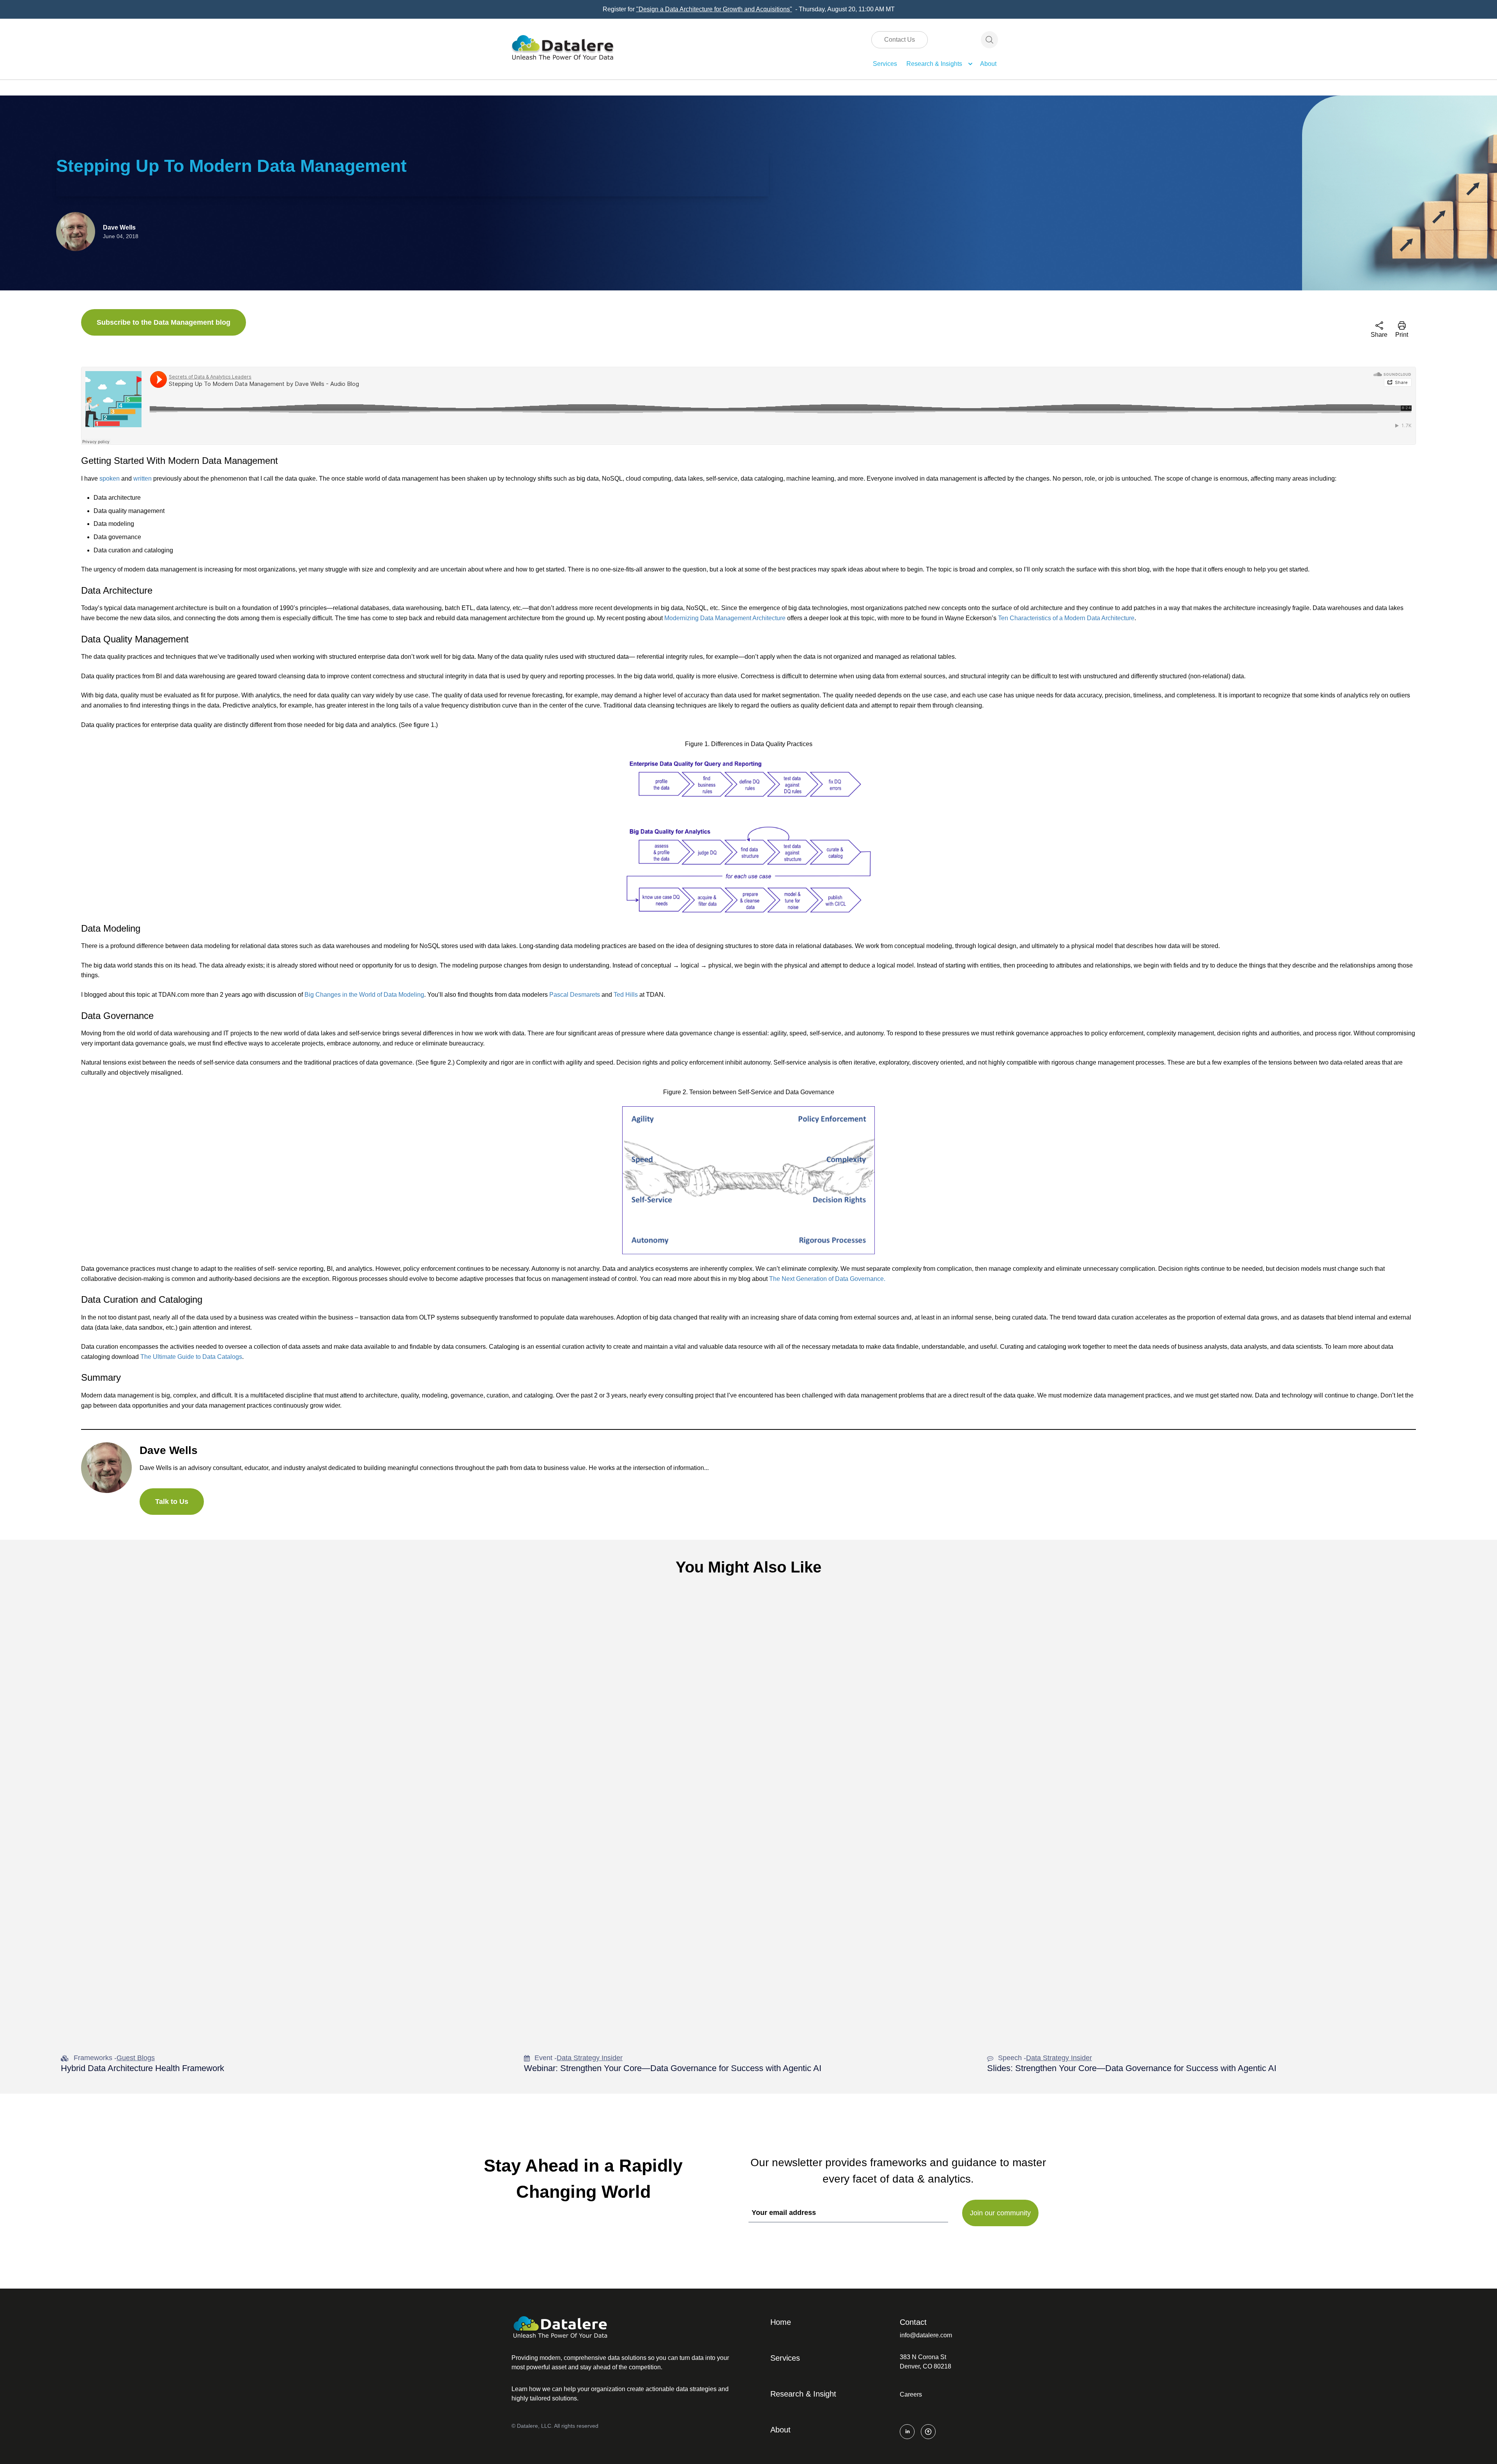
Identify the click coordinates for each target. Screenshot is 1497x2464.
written (142, 478)
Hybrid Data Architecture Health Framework (142, 2068)
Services (885, 64)
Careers (911, 2394)
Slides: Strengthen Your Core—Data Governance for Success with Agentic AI (1132, 2068)
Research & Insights (934, 64)
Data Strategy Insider (590, 2058)
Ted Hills (626, 995)
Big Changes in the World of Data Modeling (364, 995)
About (988, 64)
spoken (110, 478)
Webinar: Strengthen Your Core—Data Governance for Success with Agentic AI (673, 2068)
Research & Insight (803, 2394)
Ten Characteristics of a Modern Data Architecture (1066, 618)
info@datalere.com (926, 2335)
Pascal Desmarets (575, 995)
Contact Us (900, 40)
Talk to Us (172, 1502)
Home (781, 2322)
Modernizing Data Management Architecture (725, 618)
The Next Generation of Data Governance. (827, 1279)
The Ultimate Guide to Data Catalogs (191, 1357)
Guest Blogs (136, 2058)
